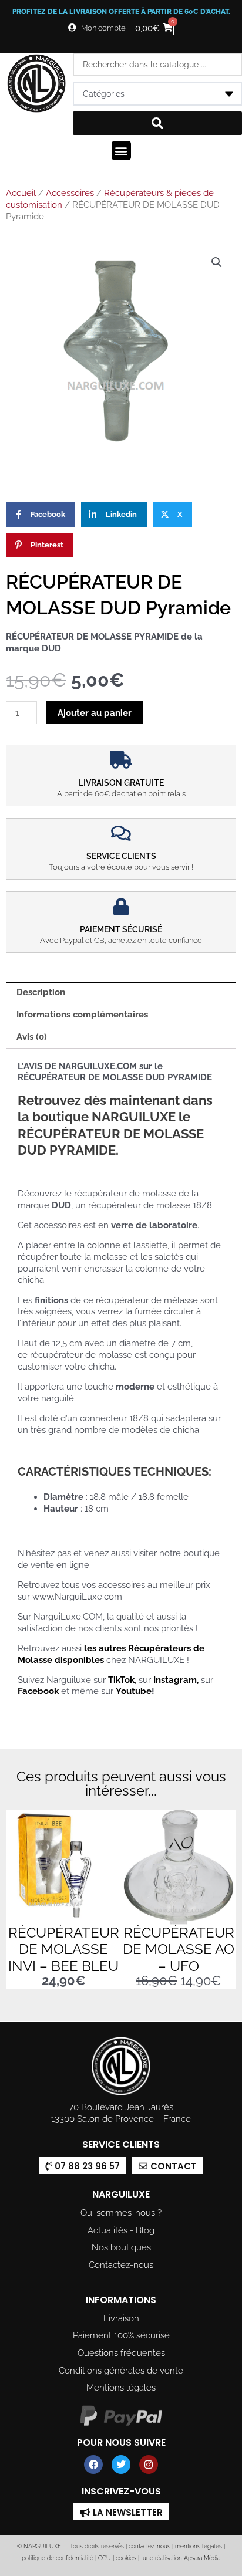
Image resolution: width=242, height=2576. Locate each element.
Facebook (38, 1691)
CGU (105, 2558)
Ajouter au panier (95, 713)
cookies (126, 2558)
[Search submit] (157, 123)
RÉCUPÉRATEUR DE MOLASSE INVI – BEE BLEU (64, 1950)
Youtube (134, 1691)
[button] (121, 151)
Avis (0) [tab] (32, 1037)
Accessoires (70, 193)
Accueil (21, 193)
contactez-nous (149, 2546)
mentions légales (199, 2546)
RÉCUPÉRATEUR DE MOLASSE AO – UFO (179, 1950)
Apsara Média (202, 2558)
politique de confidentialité (58, 2558)
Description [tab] (41, 992)
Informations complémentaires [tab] (82, 1014)
